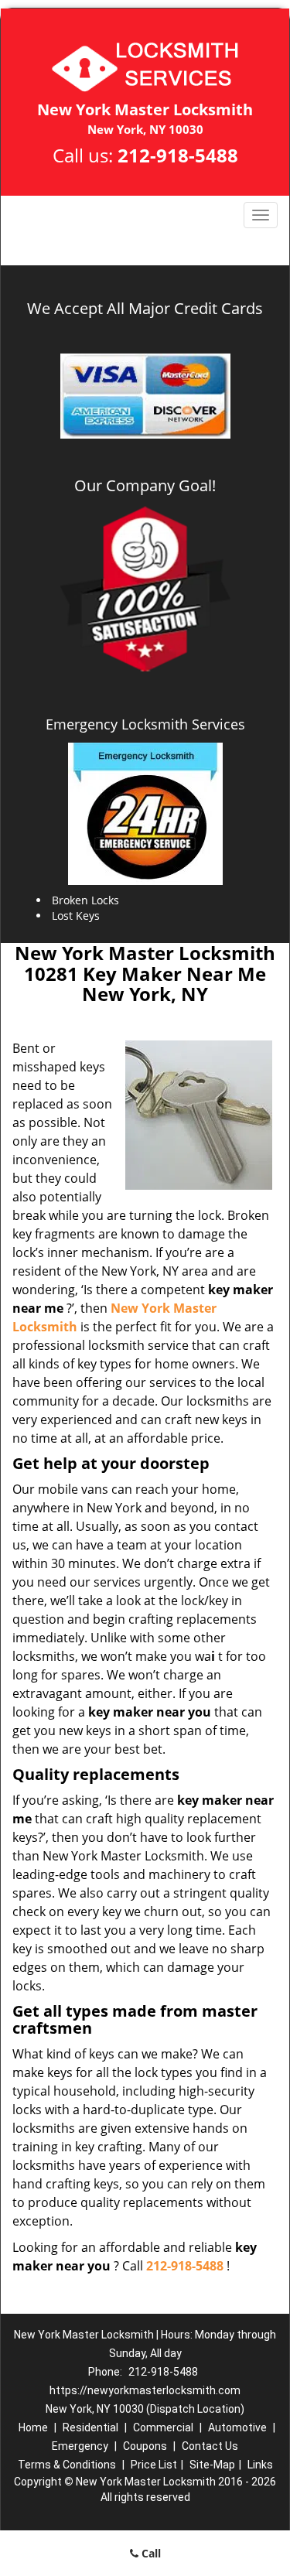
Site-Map (212, 2465)
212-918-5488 (178, 155)
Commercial (163, 2427)
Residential (90, 2427)
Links (260, 2465)
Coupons (145, 2446)
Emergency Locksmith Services (145, 724)
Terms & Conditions (67, 2465)
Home (33, 2427)
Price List (154, 2465)
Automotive (237, 2427)
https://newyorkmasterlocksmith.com (145, 2390)
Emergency (80, 2446)
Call (150, 2553)
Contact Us (210, 2446)
